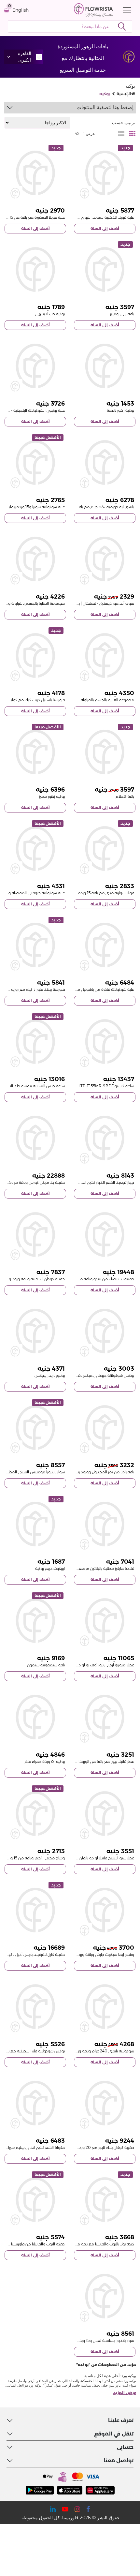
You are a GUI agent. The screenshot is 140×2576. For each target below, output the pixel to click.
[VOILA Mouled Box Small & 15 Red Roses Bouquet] (35, 173)
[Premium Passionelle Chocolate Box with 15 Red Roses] (105, 945)
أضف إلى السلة (105, 228)
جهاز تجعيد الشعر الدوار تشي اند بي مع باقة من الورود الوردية (84, 1182)
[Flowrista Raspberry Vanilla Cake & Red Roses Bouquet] (35, 2200)
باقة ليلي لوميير (122, 314)
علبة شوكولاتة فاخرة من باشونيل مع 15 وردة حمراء (92, 989)
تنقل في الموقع (114, 2434)
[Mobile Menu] (125, 10)
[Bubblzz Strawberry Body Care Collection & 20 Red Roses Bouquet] (105, 655)
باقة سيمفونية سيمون (46, 1665)
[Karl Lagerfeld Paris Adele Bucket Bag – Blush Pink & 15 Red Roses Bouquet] (35, 1910)
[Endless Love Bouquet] (35, 269)
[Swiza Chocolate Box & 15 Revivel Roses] (35, 462)
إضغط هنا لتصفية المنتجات (105, 107)
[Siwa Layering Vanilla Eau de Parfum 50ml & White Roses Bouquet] (105, 1814)
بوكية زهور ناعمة (120, 410)
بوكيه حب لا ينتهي (50, 314)
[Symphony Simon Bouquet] (35, 1621)
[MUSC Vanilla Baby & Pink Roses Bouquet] (105, 1717)
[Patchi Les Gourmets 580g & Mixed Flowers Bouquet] (105, 462)
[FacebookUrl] (88, 2509)
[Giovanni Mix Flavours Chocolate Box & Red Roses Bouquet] (105, 1331)
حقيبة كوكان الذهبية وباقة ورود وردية (34, 1279)
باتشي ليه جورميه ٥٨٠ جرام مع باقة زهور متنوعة (95, 507)
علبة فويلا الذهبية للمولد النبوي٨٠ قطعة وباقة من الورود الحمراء (80, 217)
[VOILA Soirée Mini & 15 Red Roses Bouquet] (105, 849)
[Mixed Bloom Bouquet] (35, 752)
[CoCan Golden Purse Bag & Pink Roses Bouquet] (35, 1235)
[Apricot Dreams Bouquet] (35, 1524)
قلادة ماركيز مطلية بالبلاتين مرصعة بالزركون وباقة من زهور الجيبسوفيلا (77, 1568)
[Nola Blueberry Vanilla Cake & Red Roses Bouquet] (105, 2200)
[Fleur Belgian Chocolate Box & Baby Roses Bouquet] (35, 2007)
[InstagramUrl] (77, 2509)
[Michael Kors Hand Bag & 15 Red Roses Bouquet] (35, 1138)
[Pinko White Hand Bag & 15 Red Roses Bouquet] (105, 1235)
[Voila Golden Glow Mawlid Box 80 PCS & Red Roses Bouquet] (105, 173)
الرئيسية (124, 94)
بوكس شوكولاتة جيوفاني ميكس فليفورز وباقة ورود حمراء (87, 1375)
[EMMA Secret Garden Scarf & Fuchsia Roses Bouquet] (105, 1910)
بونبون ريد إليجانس (50, 1375)
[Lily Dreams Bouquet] (105, 752)
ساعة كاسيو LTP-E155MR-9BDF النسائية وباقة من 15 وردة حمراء (80, 1086)
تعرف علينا (121, 2420)
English (21, 10)
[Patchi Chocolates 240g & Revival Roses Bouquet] (105, 2007)
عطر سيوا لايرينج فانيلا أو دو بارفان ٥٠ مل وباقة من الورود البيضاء (81, 1858)
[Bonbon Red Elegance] (35, 1331)
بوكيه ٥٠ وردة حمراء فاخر (45, 1761)
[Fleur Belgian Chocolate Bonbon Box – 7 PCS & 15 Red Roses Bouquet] (35, 366)
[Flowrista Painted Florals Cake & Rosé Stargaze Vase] (35, 945)
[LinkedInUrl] (53, 2509)
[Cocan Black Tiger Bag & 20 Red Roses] (105, 2103)
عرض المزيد (125, 2393)
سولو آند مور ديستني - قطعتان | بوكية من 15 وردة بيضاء (87, 603)
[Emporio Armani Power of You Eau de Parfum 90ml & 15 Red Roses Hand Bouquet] (105, 1621)
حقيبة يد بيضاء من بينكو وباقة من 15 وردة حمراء (94, 1279)
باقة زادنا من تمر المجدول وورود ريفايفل (101, 1472)
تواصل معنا (119, 2460)
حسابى (125, 2447)
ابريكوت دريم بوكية (50, 1568)
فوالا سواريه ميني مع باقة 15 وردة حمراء (101, 893)
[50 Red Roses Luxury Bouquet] (35, 1717)
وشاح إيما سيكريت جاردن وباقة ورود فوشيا (100, 1954)
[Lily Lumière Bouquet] (105, 269)
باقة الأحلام (125, 796)
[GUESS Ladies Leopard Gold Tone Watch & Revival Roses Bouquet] (35, 1042)
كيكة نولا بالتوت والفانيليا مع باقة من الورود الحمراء (93, 2244)
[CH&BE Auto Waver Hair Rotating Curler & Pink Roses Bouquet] (105, 1138)
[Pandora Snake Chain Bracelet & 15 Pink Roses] (105, 2296)
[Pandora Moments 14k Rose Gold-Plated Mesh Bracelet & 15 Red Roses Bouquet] (35, 1428)
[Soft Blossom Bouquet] (105, 366)
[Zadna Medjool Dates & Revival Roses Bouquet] (105, 1428)
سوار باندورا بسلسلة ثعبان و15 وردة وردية (101, 2340)
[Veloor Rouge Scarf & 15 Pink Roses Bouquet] (35, 1814)
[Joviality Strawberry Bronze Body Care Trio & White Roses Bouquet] (35, 559)
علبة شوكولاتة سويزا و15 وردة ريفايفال (34, 507)
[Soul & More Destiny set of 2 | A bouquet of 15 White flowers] (105, 559)
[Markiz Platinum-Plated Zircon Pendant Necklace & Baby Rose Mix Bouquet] (105, 1524)
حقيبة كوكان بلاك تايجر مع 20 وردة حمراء (100, 2147)
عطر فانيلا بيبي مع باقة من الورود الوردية (101, 1761)
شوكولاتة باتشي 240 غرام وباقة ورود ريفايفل (97, 2051)
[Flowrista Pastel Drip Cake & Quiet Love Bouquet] (35, 655)
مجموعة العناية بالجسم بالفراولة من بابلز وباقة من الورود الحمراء (81, 700)
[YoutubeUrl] (65, 2509)
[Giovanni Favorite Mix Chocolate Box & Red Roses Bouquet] (35, 849)
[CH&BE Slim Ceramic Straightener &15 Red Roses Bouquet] (35, 2103)
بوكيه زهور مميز (52, 796)
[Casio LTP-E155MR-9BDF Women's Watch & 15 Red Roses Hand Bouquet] (105, 1042)
